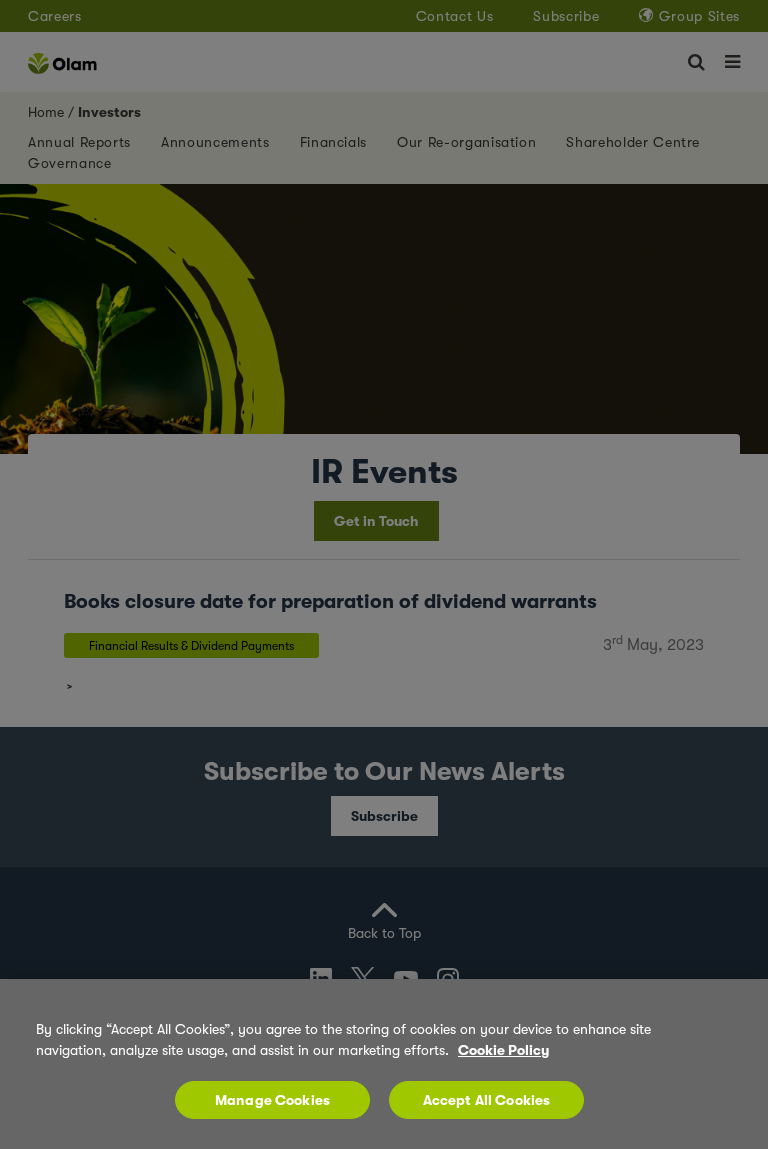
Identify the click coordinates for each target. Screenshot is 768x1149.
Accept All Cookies (487, 1100)
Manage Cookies (272, 1100)
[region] (384, 1064)
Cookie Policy (503, 1050)
